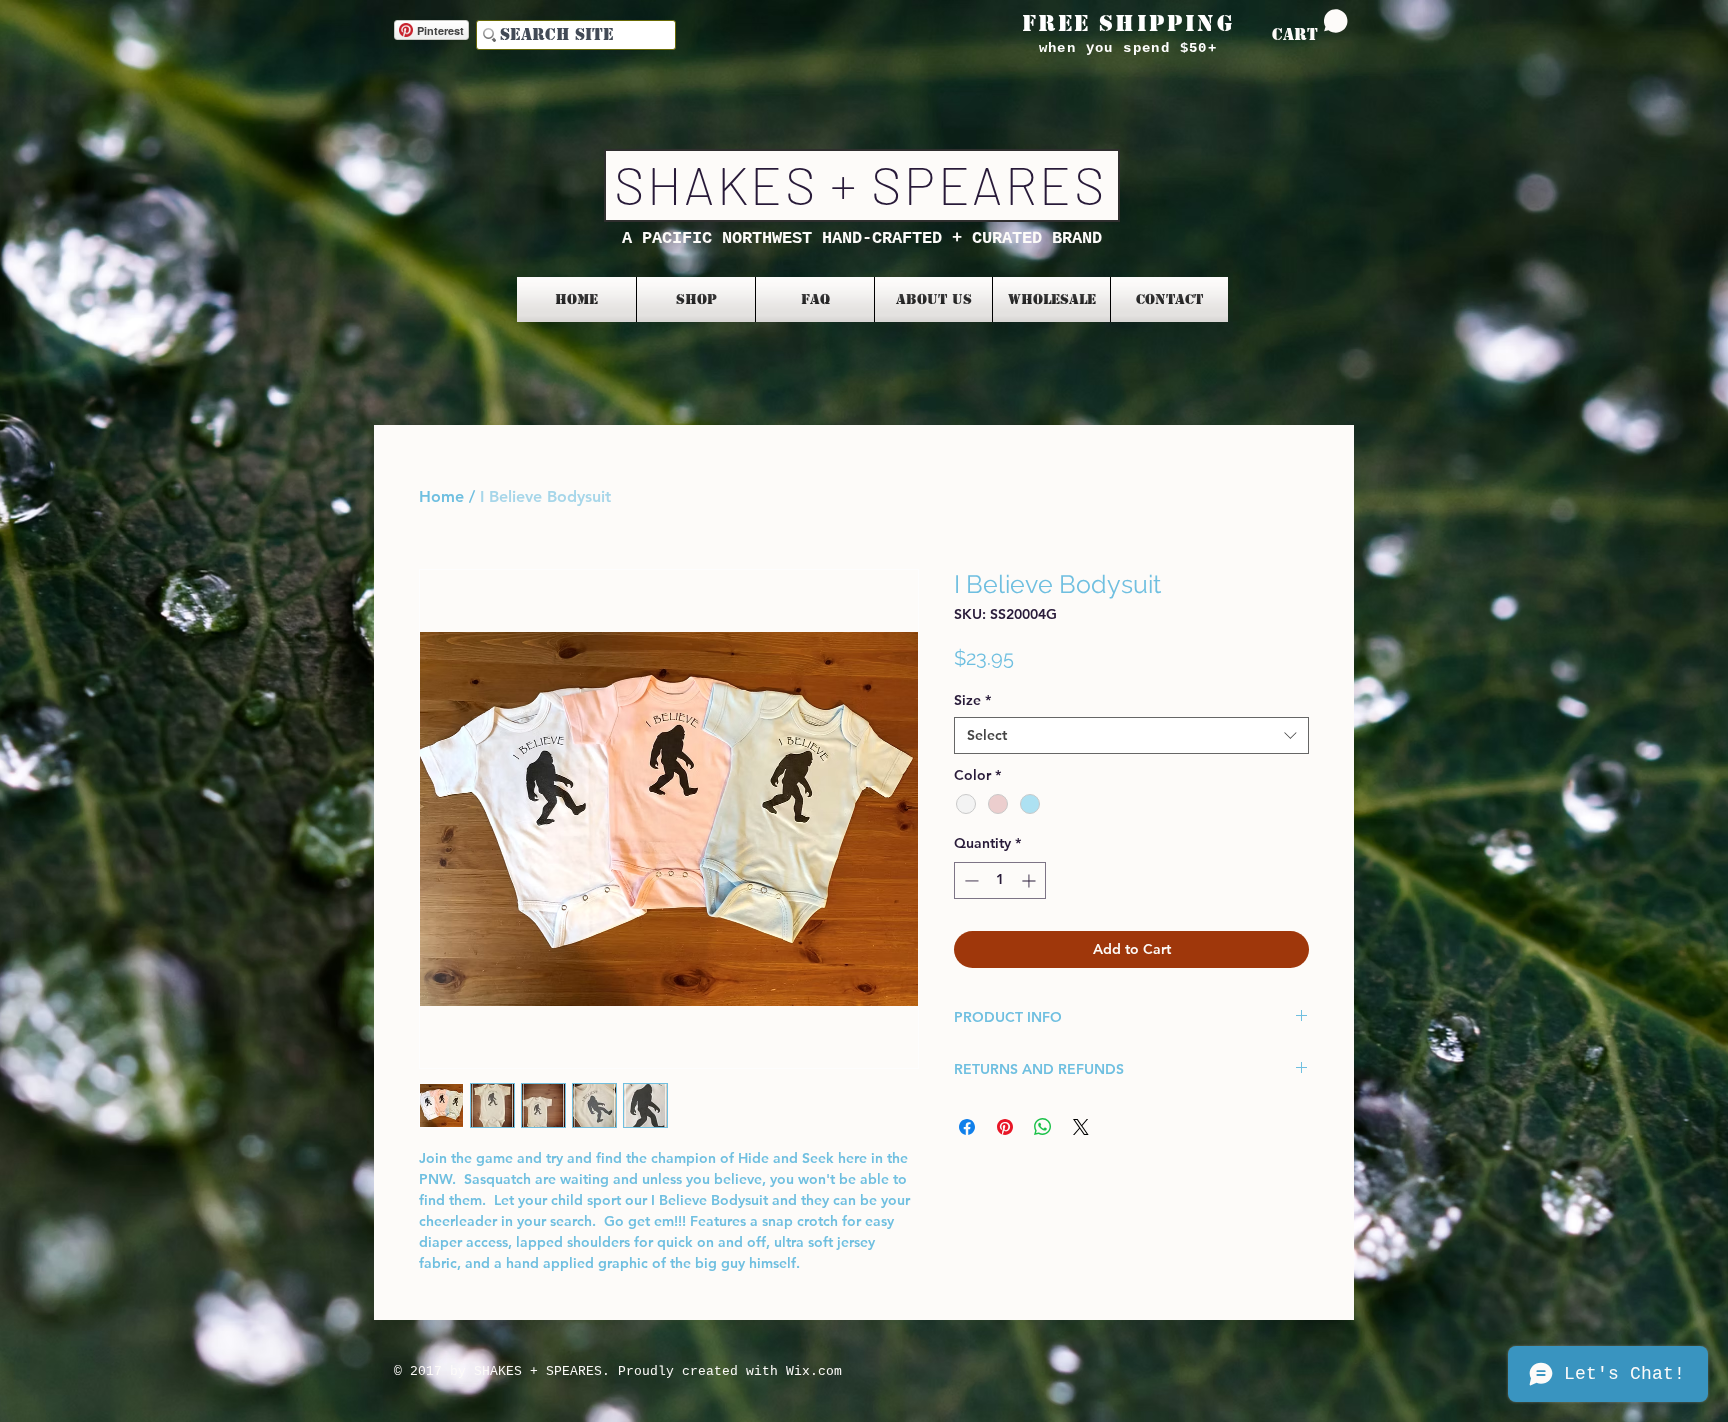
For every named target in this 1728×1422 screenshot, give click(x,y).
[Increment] (1030, 880)
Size (972, 700)
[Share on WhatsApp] (1043, 1127)
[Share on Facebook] (967, 1127)
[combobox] (1131, 735)
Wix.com (814, 1371)
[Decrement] (969, 880)
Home (441, 496)
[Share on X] (1081, 1127)
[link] (1310, 26)
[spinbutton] (1000, 880)
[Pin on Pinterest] (1005, 1127)
